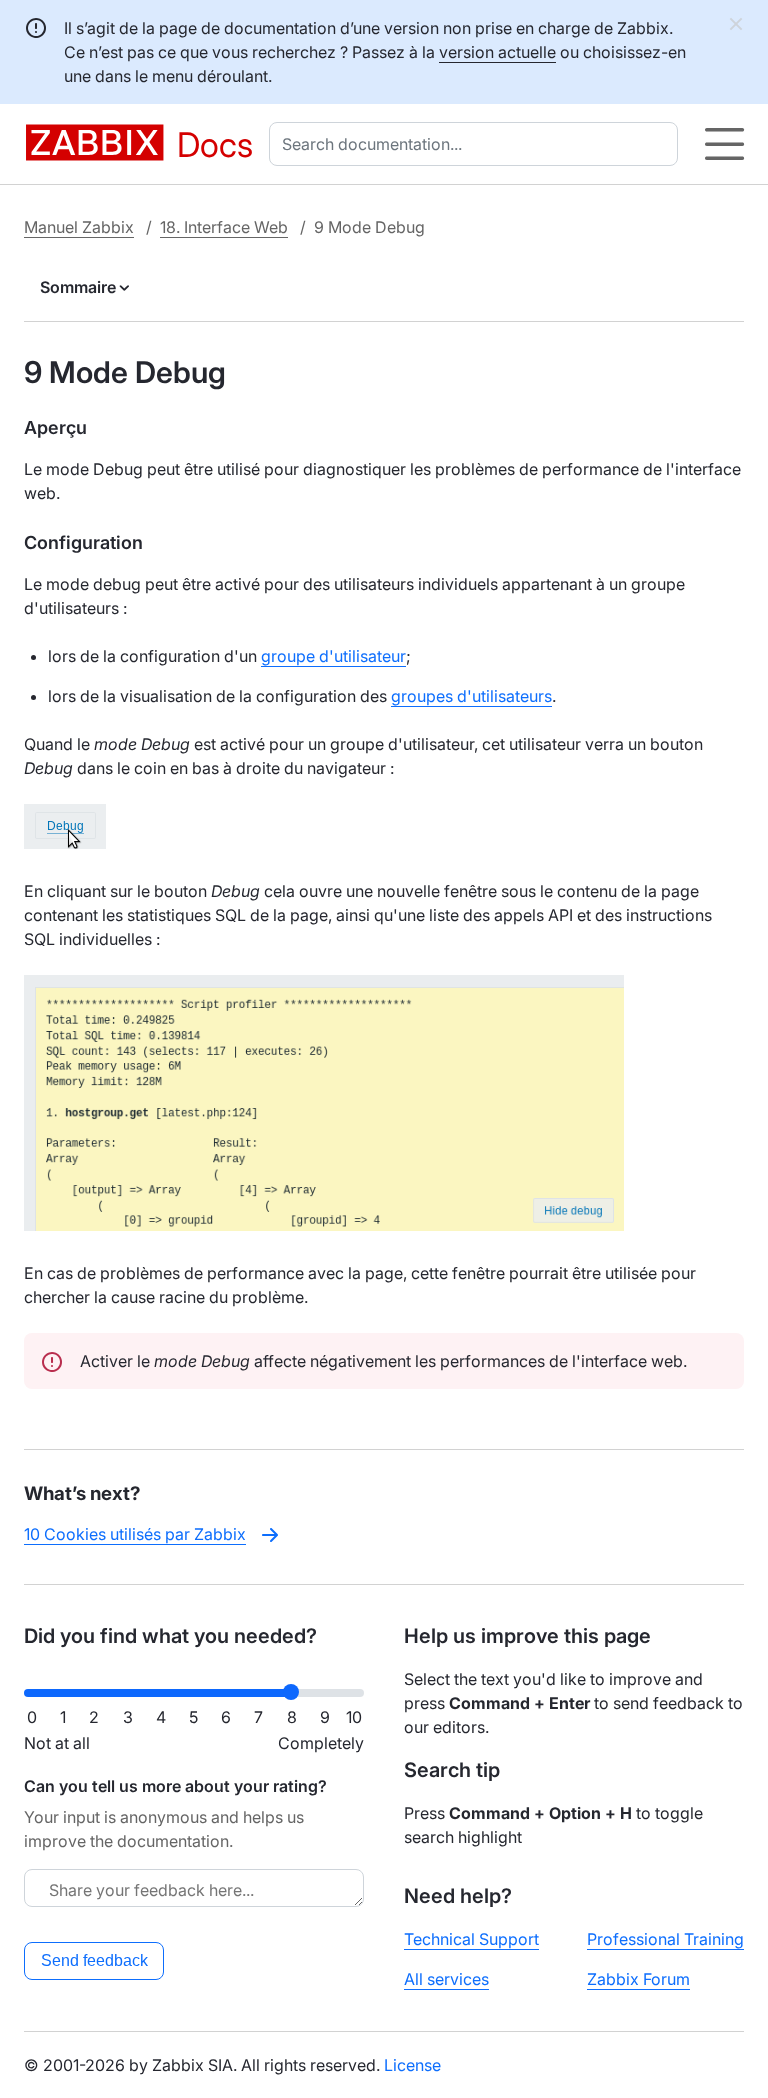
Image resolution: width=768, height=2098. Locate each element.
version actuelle (497, 52)
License (412, 2065)
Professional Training (665, 1939)
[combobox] (477, 144)
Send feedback (94, 1960)
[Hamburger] (724, 144)
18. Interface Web (224, 227)
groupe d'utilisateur (333, 656)
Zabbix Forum (638, 1979)
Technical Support (471, 1939)
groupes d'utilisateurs (471, 696)
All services (446, 1979)
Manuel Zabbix (79, 227)
